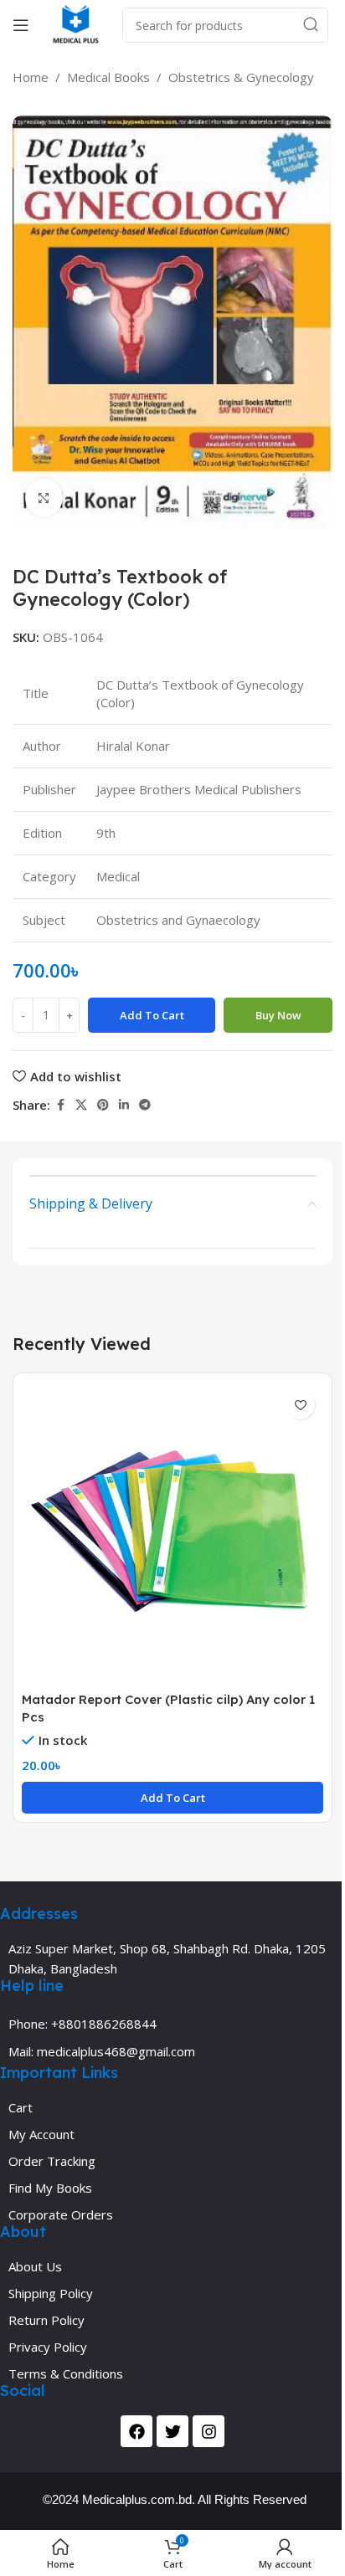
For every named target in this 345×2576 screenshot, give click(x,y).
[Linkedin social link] (124, 1105)
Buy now (278, 1015)
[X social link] (81, 1105)
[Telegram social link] (145, 1105)
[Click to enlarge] (44, 498)
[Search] (311, 25)
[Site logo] (76, 23)
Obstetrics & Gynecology (241, 77)
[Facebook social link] (60, 1105)
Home (31, 77)
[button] (172, 1798)
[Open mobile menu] (21, 25)
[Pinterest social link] (103, 1105)
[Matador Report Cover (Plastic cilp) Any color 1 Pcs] (172, 1532)
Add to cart (152, 1015)
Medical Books (108, 77)
